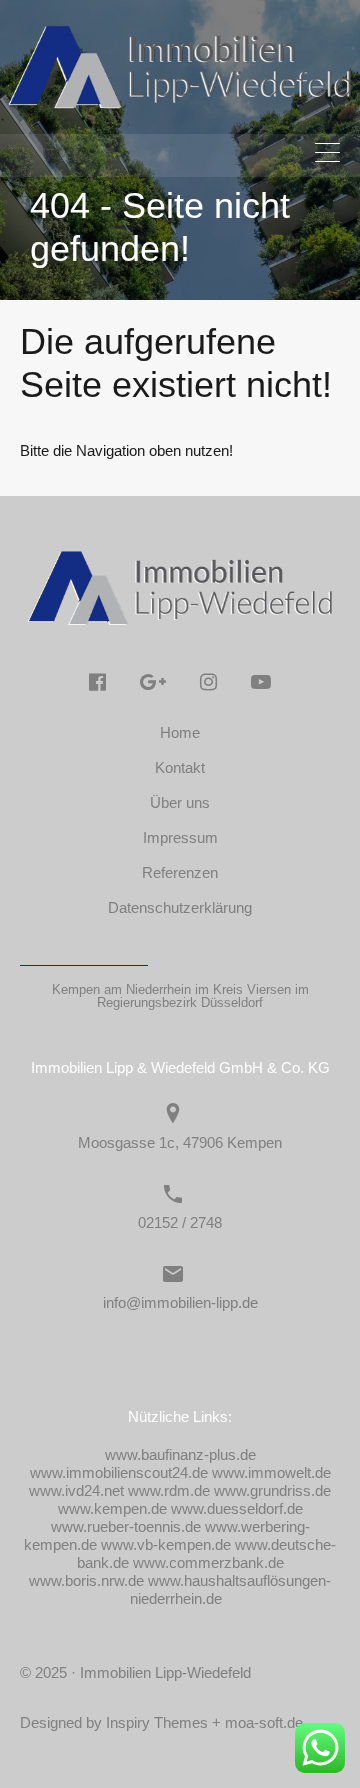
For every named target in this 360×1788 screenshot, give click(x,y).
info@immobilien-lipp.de (180, 1302)
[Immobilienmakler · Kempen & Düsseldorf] (180, 104)
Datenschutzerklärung (180, 907)
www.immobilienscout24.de (119, 1472)
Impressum (180, 837)
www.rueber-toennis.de (126, 1526)
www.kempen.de (112, 1508)
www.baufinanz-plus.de (180, 1454)
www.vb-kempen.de (166, 1544)
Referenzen (180, 872)
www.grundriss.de (272, 1490)
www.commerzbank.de (208, 1562)
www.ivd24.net (76, 1490)
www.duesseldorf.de (237, 1508)
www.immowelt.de (271, 1472)
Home (180, 732)
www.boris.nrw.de (86, 1580)
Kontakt (180, 767)
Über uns (180, 802)
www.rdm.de (169, 1490)
